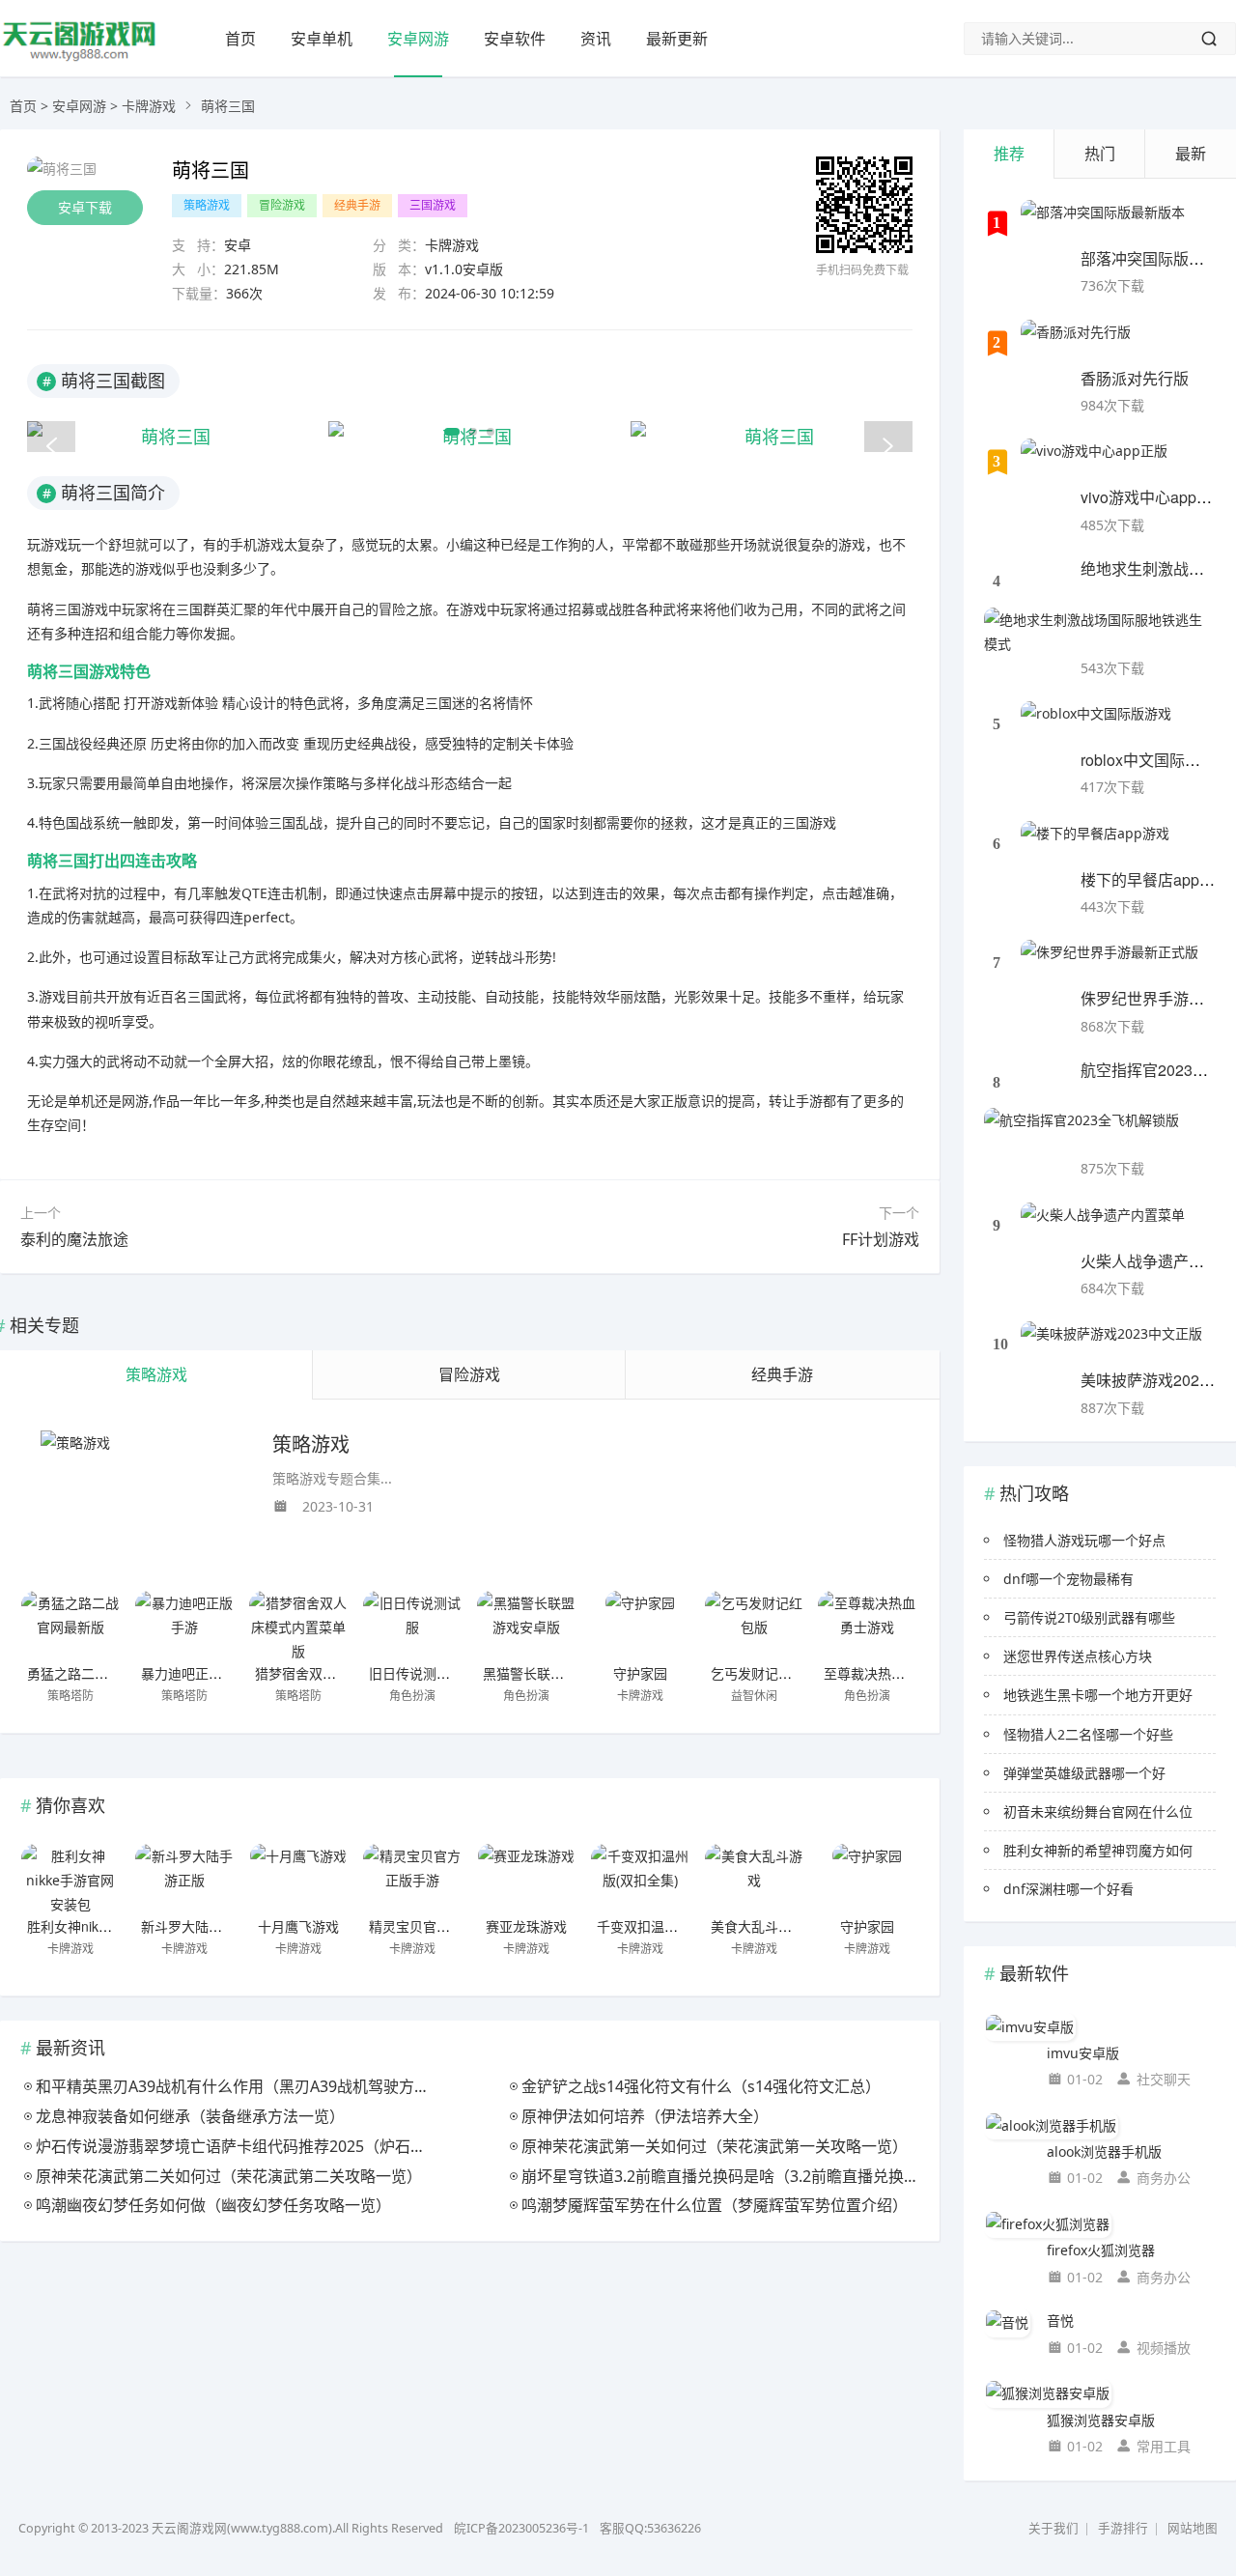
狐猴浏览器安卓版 (1101, 2420)
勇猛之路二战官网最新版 (101, 1673)
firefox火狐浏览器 (1101, 2250)
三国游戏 (433, 205)
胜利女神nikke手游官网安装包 (117, 1926)
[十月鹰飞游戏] (298, 1878)
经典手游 (357, 205)
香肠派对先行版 (1135, 378)
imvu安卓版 (1083, 2053)
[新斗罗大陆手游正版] (184, 1878)
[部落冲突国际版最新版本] (1103, 224)
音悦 (1060, 2321)
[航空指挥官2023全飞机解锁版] (1081, 1132)
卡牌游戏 (149, 106)
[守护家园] (640, 1625)
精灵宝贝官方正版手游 (436, 1926)
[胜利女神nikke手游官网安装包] (70, 1878)
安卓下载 (85, 207)
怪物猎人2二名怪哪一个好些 (1088, 1734)
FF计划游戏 (881, 1239)
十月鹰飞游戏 (298, 1926)
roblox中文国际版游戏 (1156, 760)
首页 (240, 39)
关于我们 (1053, 2528)
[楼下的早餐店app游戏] (1095, 845)
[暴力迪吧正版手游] (184, 1625)
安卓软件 (515, 39)
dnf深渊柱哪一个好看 (1068, 1889)
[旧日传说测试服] (412, 1625)
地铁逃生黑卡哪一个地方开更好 (1098, 1695)
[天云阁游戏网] (80, 58)
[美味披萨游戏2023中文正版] (1111, 1345)
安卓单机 (322, 39)
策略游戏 (207, 205)
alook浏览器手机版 (1104, 2151)
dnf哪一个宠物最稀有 (1068, 1579)
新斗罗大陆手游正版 (202, 1926)
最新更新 (677, 39)
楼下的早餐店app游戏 (1155, 879)
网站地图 (1193, 2528)
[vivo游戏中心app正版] (1094, 463)
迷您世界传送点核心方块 (1078, 1656)
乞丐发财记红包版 (765, 1673)
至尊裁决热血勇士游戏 (891, 1673)
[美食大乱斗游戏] (754, 1878)
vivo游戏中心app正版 (1154, 497)
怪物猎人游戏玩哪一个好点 (1084, 1540)
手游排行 (1123, 2528)
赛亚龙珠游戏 (526, 1926)
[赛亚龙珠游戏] (526, 1878)
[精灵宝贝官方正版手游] (412, 1878)
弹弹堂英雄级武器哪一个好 (1084, 1773)
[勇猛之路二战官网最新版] (70, 1625)
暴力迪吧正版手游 (195, 1673)
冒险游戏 (282, 205)
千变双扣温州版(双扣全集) (676, 1926)
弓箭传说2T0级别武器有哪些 (1089, 1617)
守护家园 (640, 1673)
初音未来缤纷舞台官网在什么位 (1098, 1812)
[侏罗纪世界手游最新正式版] (1110, 964)
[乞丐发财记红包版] (754, 1625)
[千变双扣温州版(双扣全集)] (640, 1878)
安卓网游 (418, 39)
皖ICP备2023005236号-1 (521, 2528)
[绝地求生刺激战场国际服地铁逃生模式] (1100, 632)
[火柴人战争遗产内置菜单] (1103, 1227)
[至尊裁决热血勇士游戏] (867, 1625)
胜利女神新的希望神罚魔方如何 (1098, 1850)
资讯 (596, 39)
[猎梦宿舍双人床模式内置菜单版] (298, 1625)
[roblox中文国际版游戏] (1096, 725)
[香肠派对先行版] (1076, 344)
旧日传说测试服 (416, 1673)
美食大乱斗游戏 (758, 1926)
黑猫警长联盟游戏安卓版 (557, 1673)
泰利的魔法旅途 (74, 1239)
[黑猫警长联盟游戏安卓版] (526, 1625)
